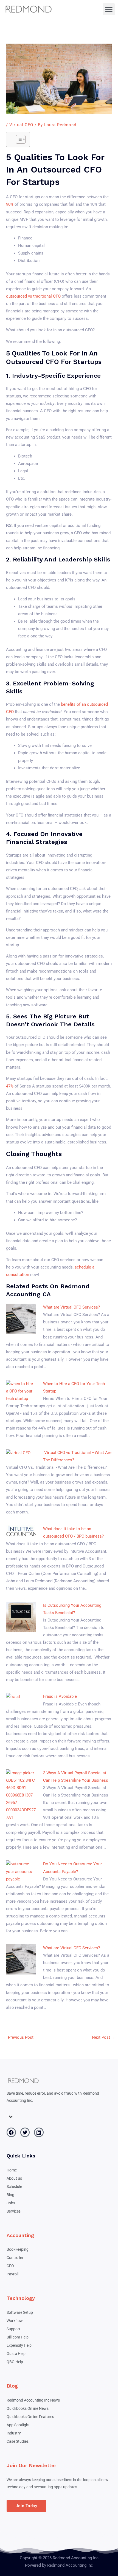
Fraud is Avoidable (60, 1696)
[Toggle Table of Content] (18, 139)
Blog (12, 2386)
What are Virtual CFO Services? (71, 1307)
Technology (21, 2298)
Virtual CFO (21, 125)
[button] (109, 9)
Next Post (104, 2037)
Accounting (20, 2235)
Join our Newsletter (31, 2465)
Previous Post (18, 2037)
